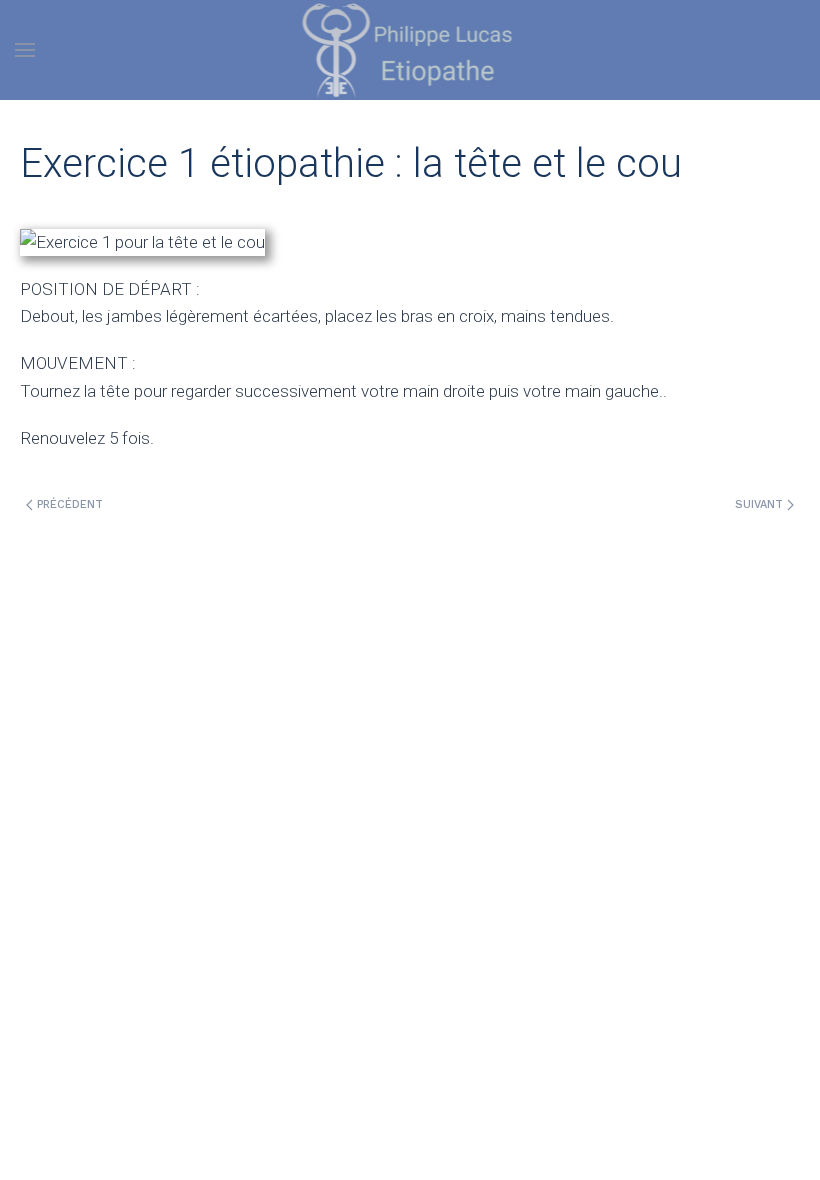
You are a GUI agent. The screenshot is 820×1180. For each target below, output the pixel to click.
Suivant (761, 504)
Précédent (68, 504)
